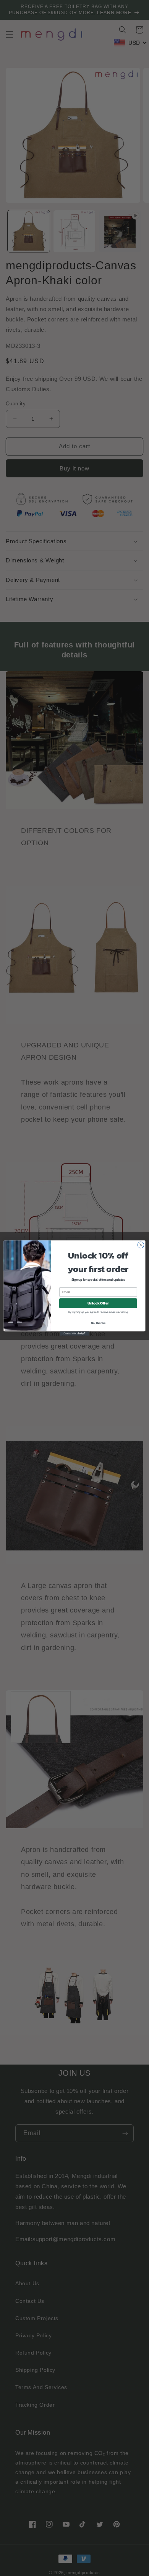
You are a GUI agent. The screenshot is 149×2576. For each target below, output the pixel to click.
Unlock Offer (98, 1303)
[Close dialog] (141, 1245)
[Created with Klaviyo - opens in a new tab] (74, 1333)
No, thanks (98, 1323)
